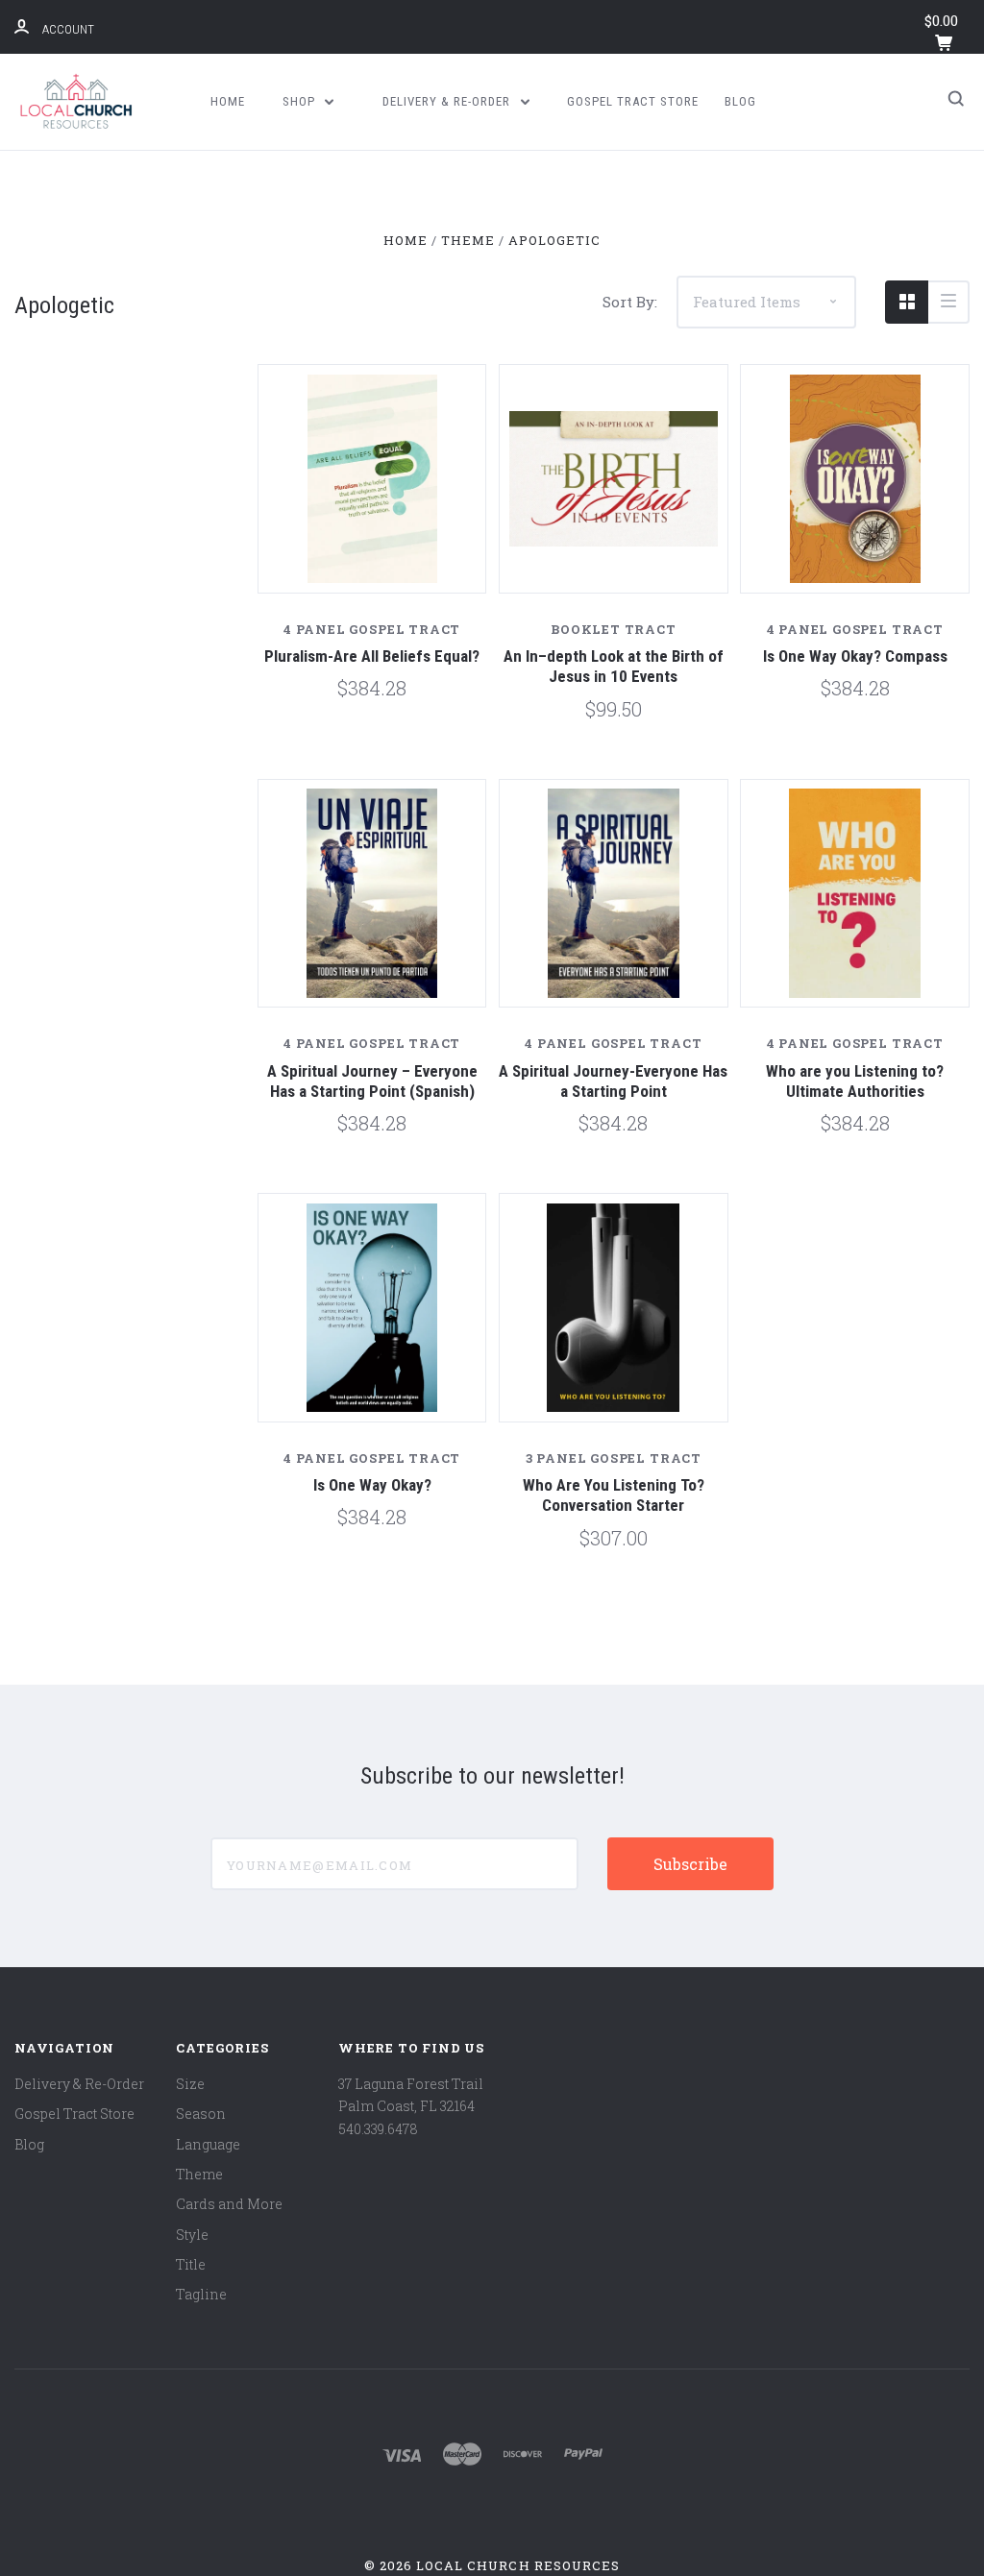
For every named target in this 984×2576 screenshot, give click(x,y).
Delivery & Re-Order (448, 101)
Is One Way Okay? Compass (855, 656)
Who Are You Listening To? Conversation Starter (614, 1495)
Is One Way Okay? (372, 1485)
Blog (740, 101)
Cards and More (229, 2204)
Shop (301, 101)
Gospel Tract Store (633, 101)
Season (201, 2114)
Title (191, 2264)
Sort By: (630, 302)
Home (228, 101)
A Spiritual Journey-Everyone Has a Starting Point (613, 1081)
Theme (199, 2174)
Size (190, 2084)
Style (192, 2235)
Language (208, 2144)
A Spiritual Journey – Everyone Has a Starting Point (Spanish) (372, 1081)
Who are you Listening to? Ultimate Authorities (855, 1081)
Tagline (201, 2294)
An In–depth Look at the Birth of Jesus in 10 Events (614, 666)
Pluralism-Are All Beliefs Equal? (372, 656)
